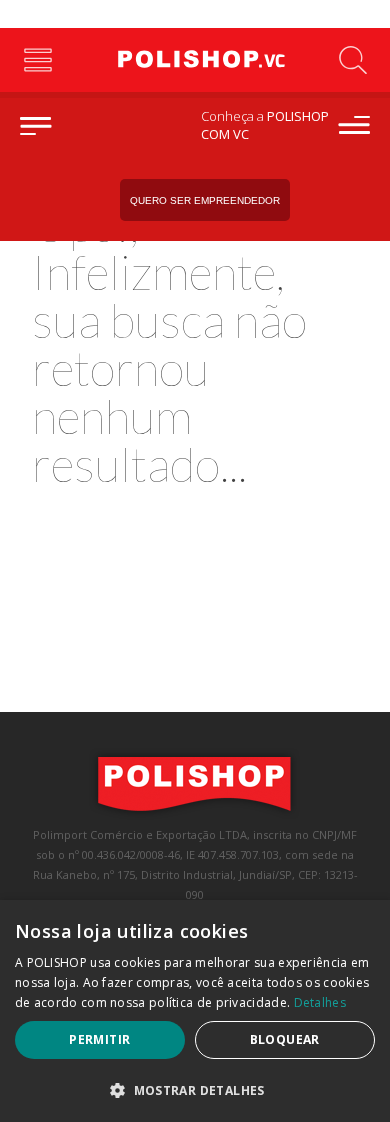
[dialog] (195, 1011)
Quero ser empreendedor (205, 200)
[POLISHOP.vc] (195, 60)
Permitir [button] (99, 1039)
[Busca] (352, 60)
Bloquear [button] (285, 1039)
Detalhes (320, 1002)
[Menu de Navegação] (37, 60)
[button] (195, 1089)
